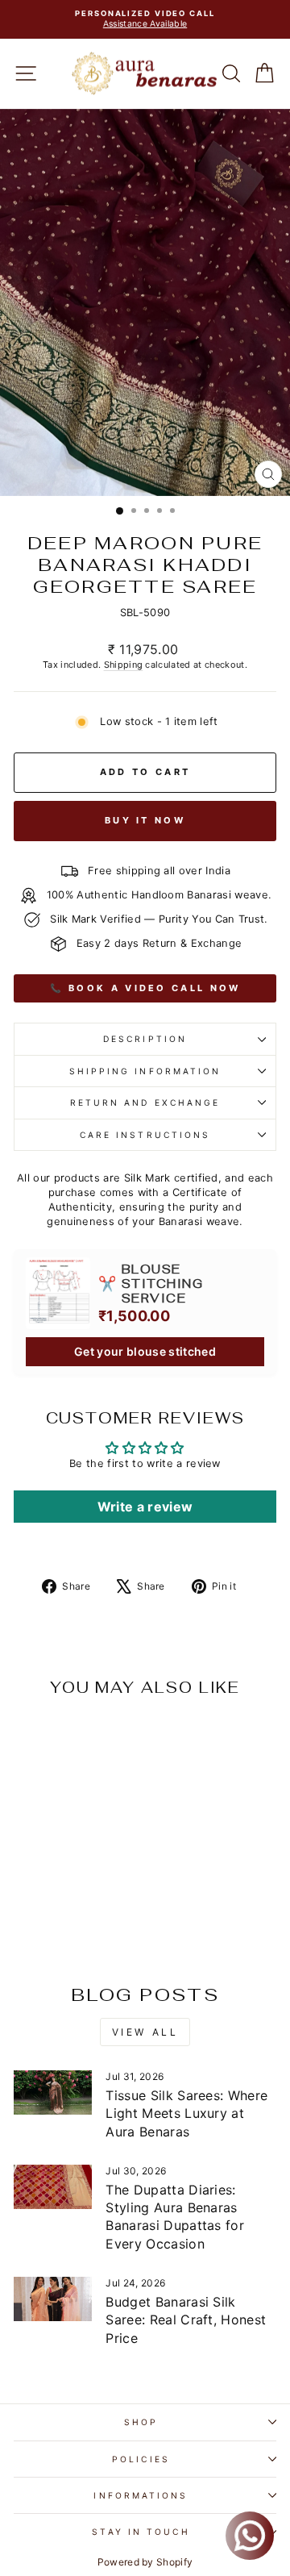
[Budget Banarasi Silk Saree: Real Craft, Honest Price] (53, 2299)
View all (145, 2032)
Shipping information (145, 1071)
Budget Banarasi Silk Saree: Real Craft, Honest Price (186, 2320)
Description (145, 1039)
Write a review (145, 1507)
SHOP (141, 2422)
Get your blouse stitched (145, 1351)
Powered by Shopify (145, 2562)
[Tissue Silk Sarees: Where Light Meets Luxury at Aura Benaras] (53, 2092)
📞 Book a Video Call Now (145, 988)
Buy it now (145, 820)
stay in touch (141, 2532)
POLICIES (141, 2459)
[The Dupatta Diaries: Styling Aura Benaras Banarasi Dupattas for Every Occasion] (53, 2187)
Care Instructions (145, 1135)
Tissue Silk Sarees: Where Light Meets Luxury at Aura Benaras (186, 2113)
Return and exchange (145, 1103)
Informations (141, 2495)
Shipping (124, 665)
